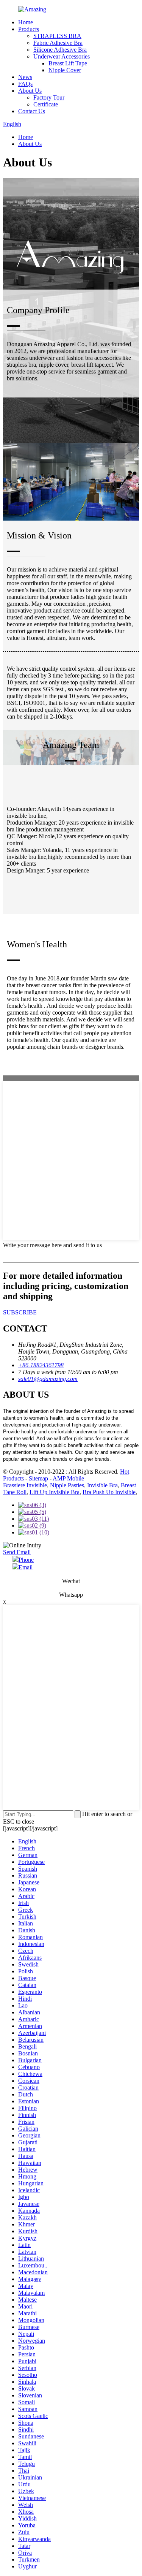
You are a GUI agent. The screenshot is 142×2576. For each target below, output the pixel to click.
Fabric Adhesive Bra (58, 43)
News (25, 77)
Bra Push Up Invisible (109, 1492)
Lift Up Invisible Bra (55, 1492)
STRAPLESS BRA (57, 36)
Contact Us (32, 111)
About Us (30, 91)
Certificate (46, 104)
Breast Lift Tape (68, 63)
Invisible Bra (102, 1485)
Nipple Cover (65, 70)
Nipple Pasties (67, 1485)
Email (26, 1567)
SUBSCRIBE (20, 1312)
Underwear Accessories (62, 56)
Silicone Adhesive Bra (60, 50)
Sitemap (38, 1478)
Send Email (17, 1552)
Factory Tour (49, 97)
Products (29, 29)
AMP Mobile (68, 1478)
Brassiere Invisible (25, 1485)
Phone (26, 1560)
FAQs (25, 84)
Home (26, 22)
